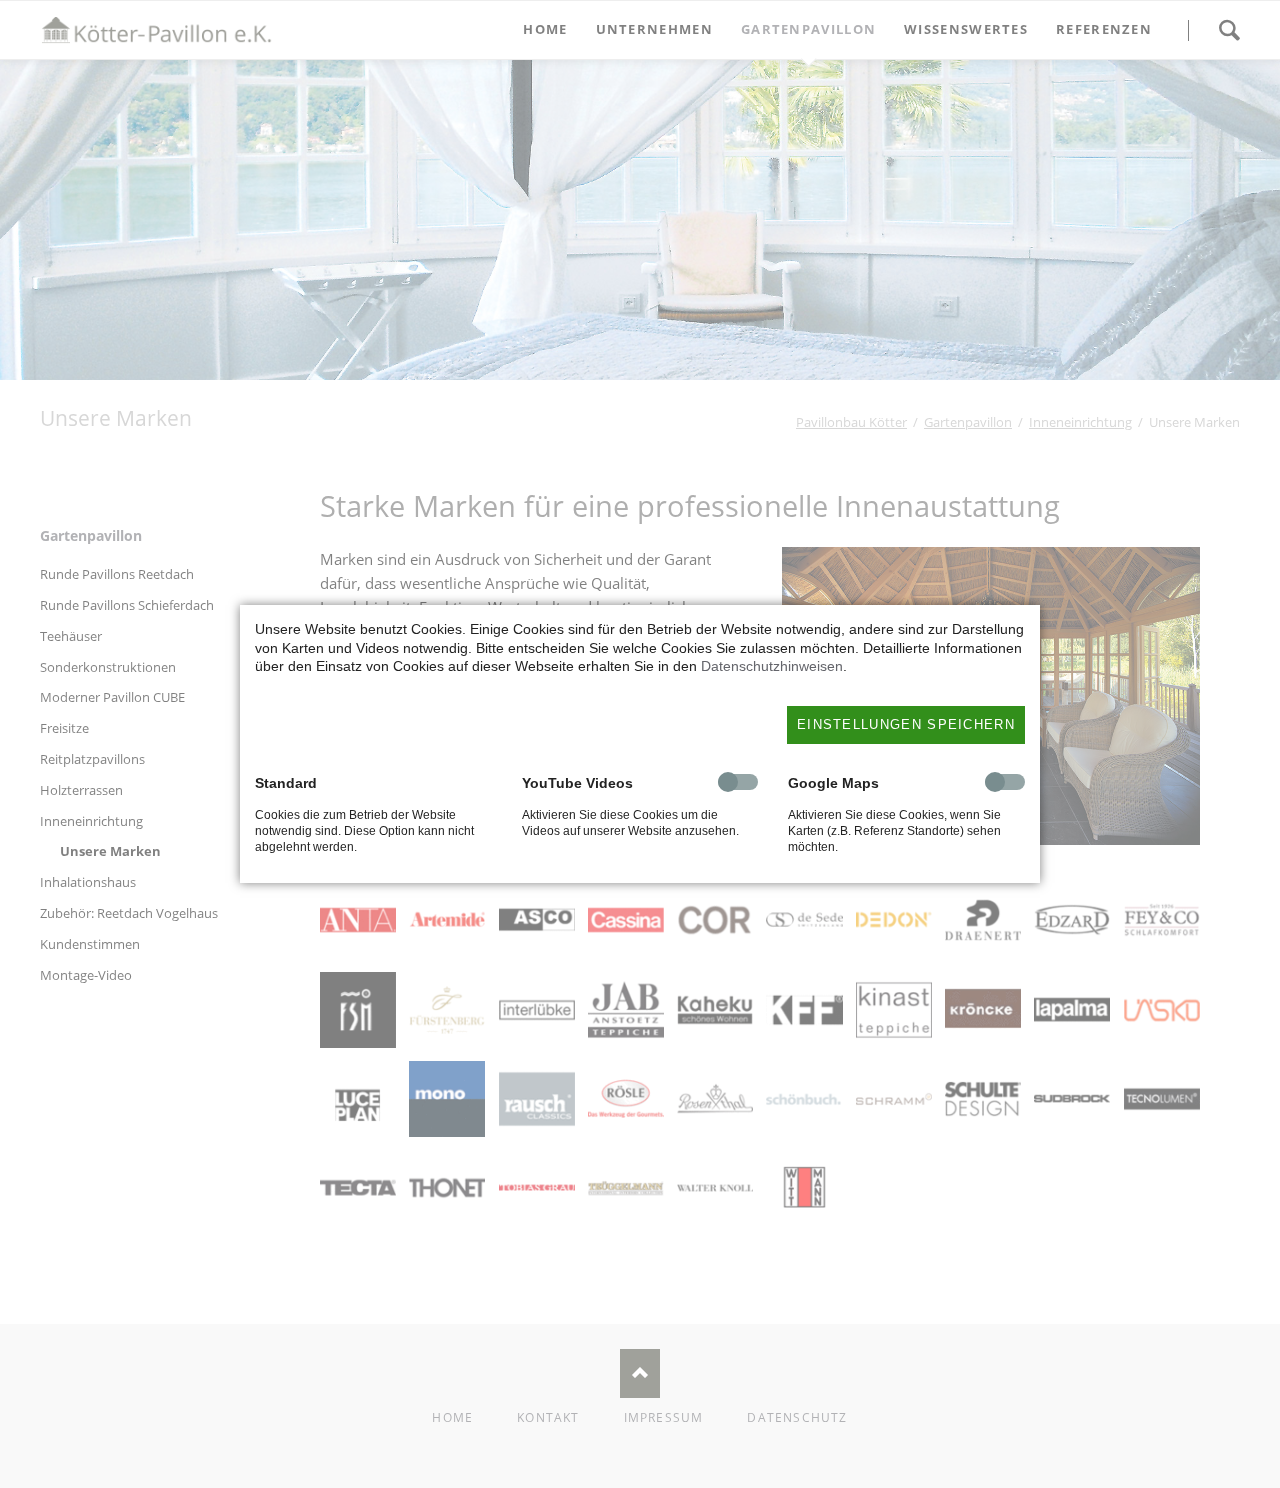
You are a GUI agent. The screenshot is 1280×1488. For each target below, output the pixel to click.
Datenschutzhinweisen (772, 666)
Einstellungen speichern (906, 724)
